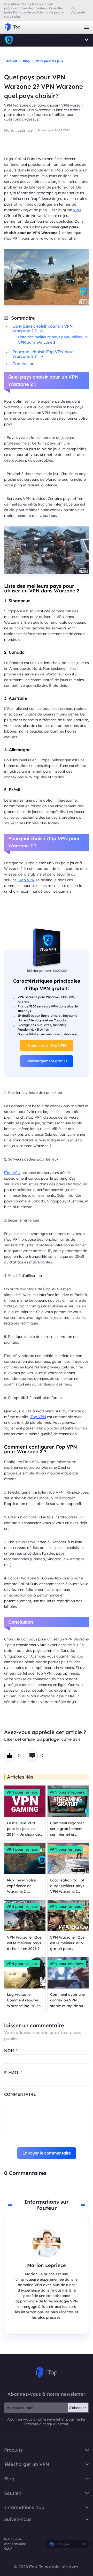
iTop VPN (13, 27)
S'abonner (78, 2408)
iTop (9, 40)
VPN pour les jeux (50, 61)
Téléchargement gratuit (47, 1061)
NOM (11, 2051)
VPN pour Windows (67, 1964)
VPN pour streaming (68, 1792)
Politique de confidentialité (15, 2541)
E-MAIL (13, 2073)
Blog (26, 61)
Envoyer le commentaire (47, 2153)
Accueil (11, 61)
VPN (77, 210)
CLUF (8, 2548)
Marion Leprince (18, 130)
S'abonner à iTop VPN (47, 1045)
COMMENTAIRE (20, 2094)
